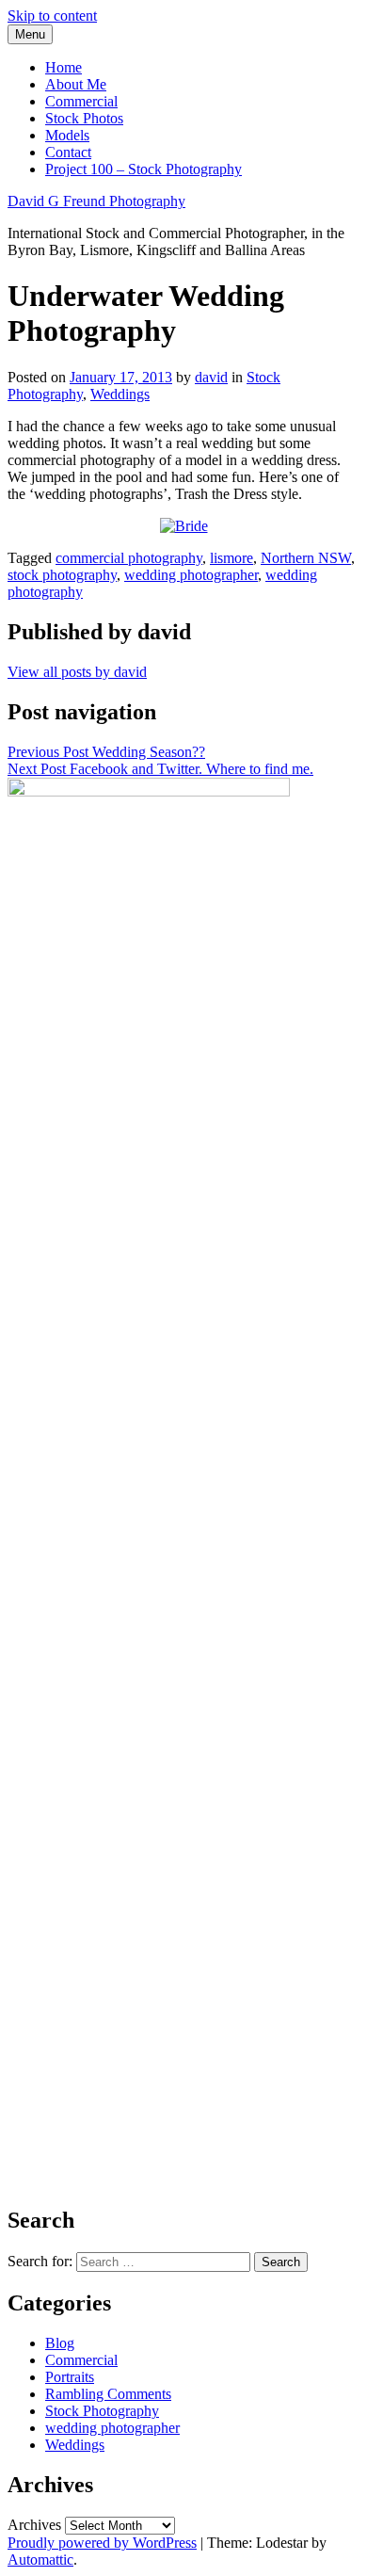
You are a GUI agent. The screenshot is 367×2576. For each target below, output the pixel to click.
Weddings (120, 394)
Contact (68, 152)
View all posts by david (77, 672)
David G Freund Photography (96, 201)
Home (64, 67)
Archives (34, 2525)
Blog (60, 2343)
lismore (231, 558)
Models (67, 135)
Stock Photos (84, 118)
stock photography (62, 575)
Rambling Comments (108, 2394)
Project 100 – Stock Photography (144, 169)
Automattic (40, 2560)
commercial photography (129, 558)
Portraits (70, 2377)
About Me (76, 84)
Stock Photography (102, 2411)
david (211, 377)
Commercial (81, 101)
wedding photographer (191, 575)
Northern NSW (306, 558)
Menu (30, 34)
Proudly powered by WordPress (102, 2543)
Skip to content (52, 16)
